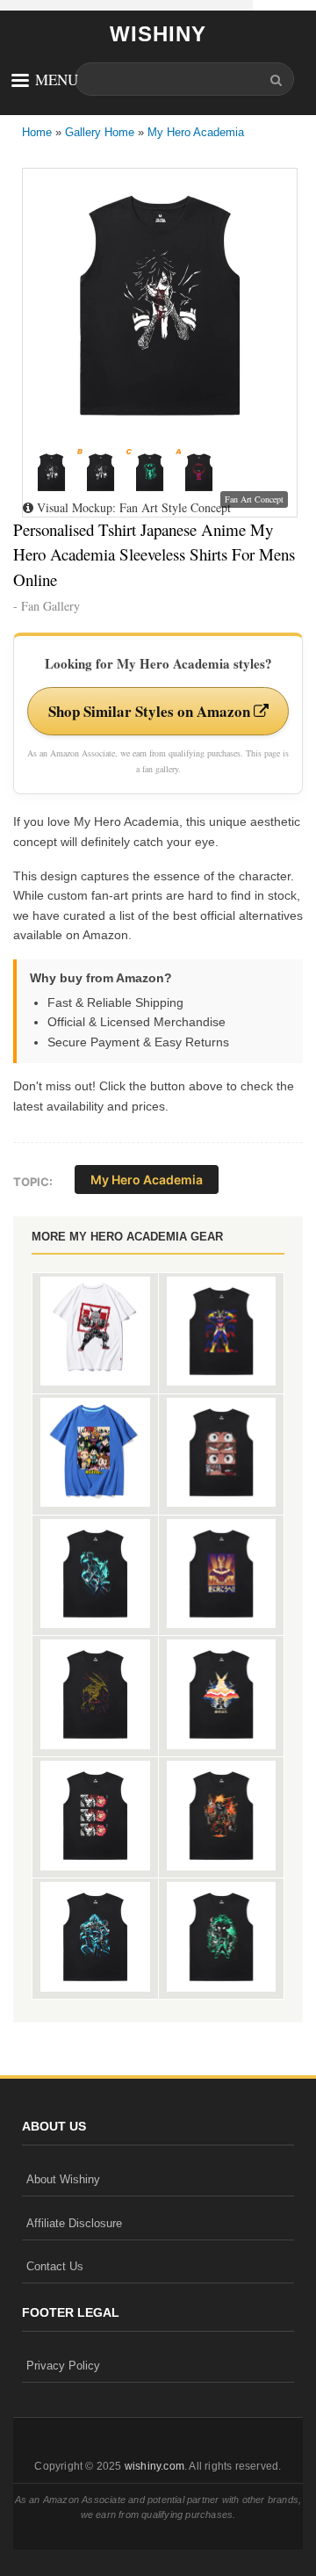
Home (37, 132)
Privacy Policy (63, 2366)
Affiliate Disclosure (74, 2223)
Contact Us (55, 2266)
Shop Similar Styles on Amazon (151, 711)
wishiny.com (154, 2466)
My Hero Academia (196, 132)
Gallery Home (100, 132)
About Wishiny (63, 2179)
